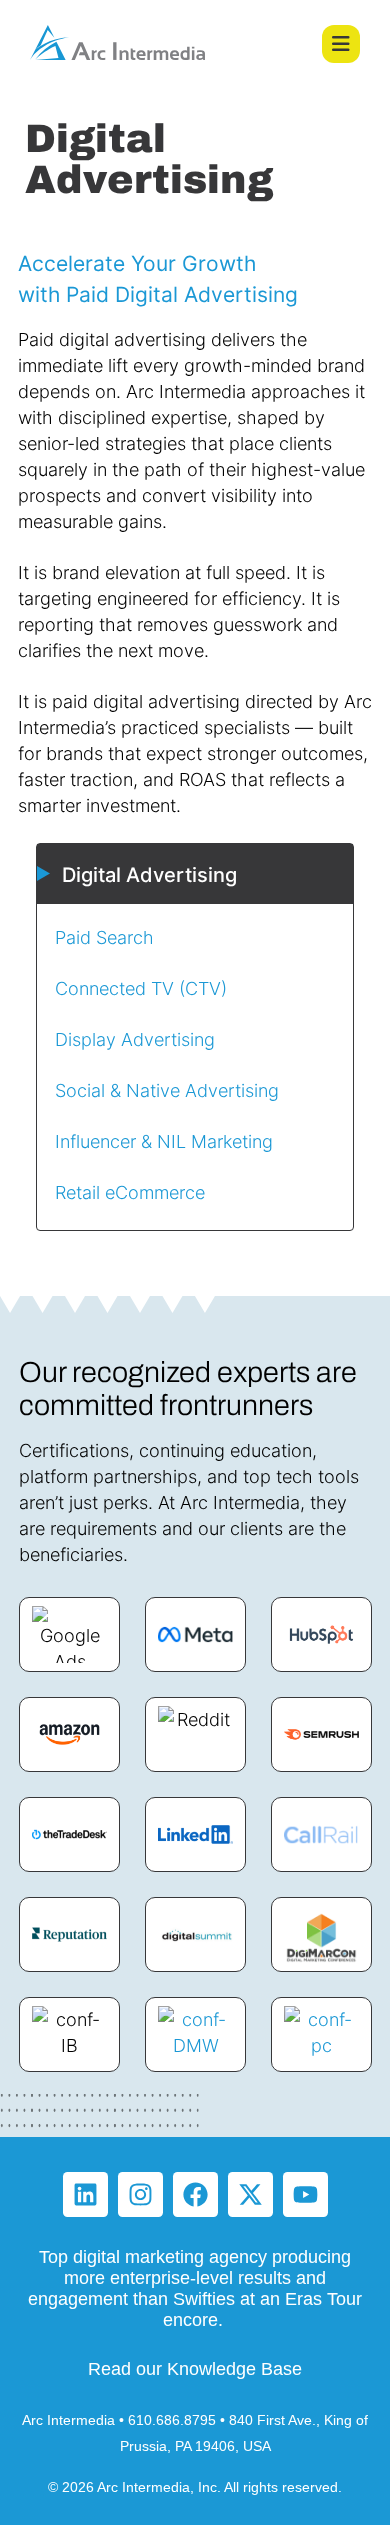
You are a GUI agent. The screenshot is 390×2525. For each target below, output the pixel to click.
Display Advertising (135, 1039)
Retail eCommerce (130, 1192)
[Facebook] (195, 2194)
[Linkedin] (85, 2194)
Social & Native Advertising (167, 1090)
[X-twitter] (250, 2194)
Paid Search (107, 937)
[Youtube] (305, 2194)
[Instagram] (140, 2194)
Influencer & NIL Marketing (164, 1141)
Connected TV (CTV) (141, 988)
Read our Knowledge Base (195, 2369)
